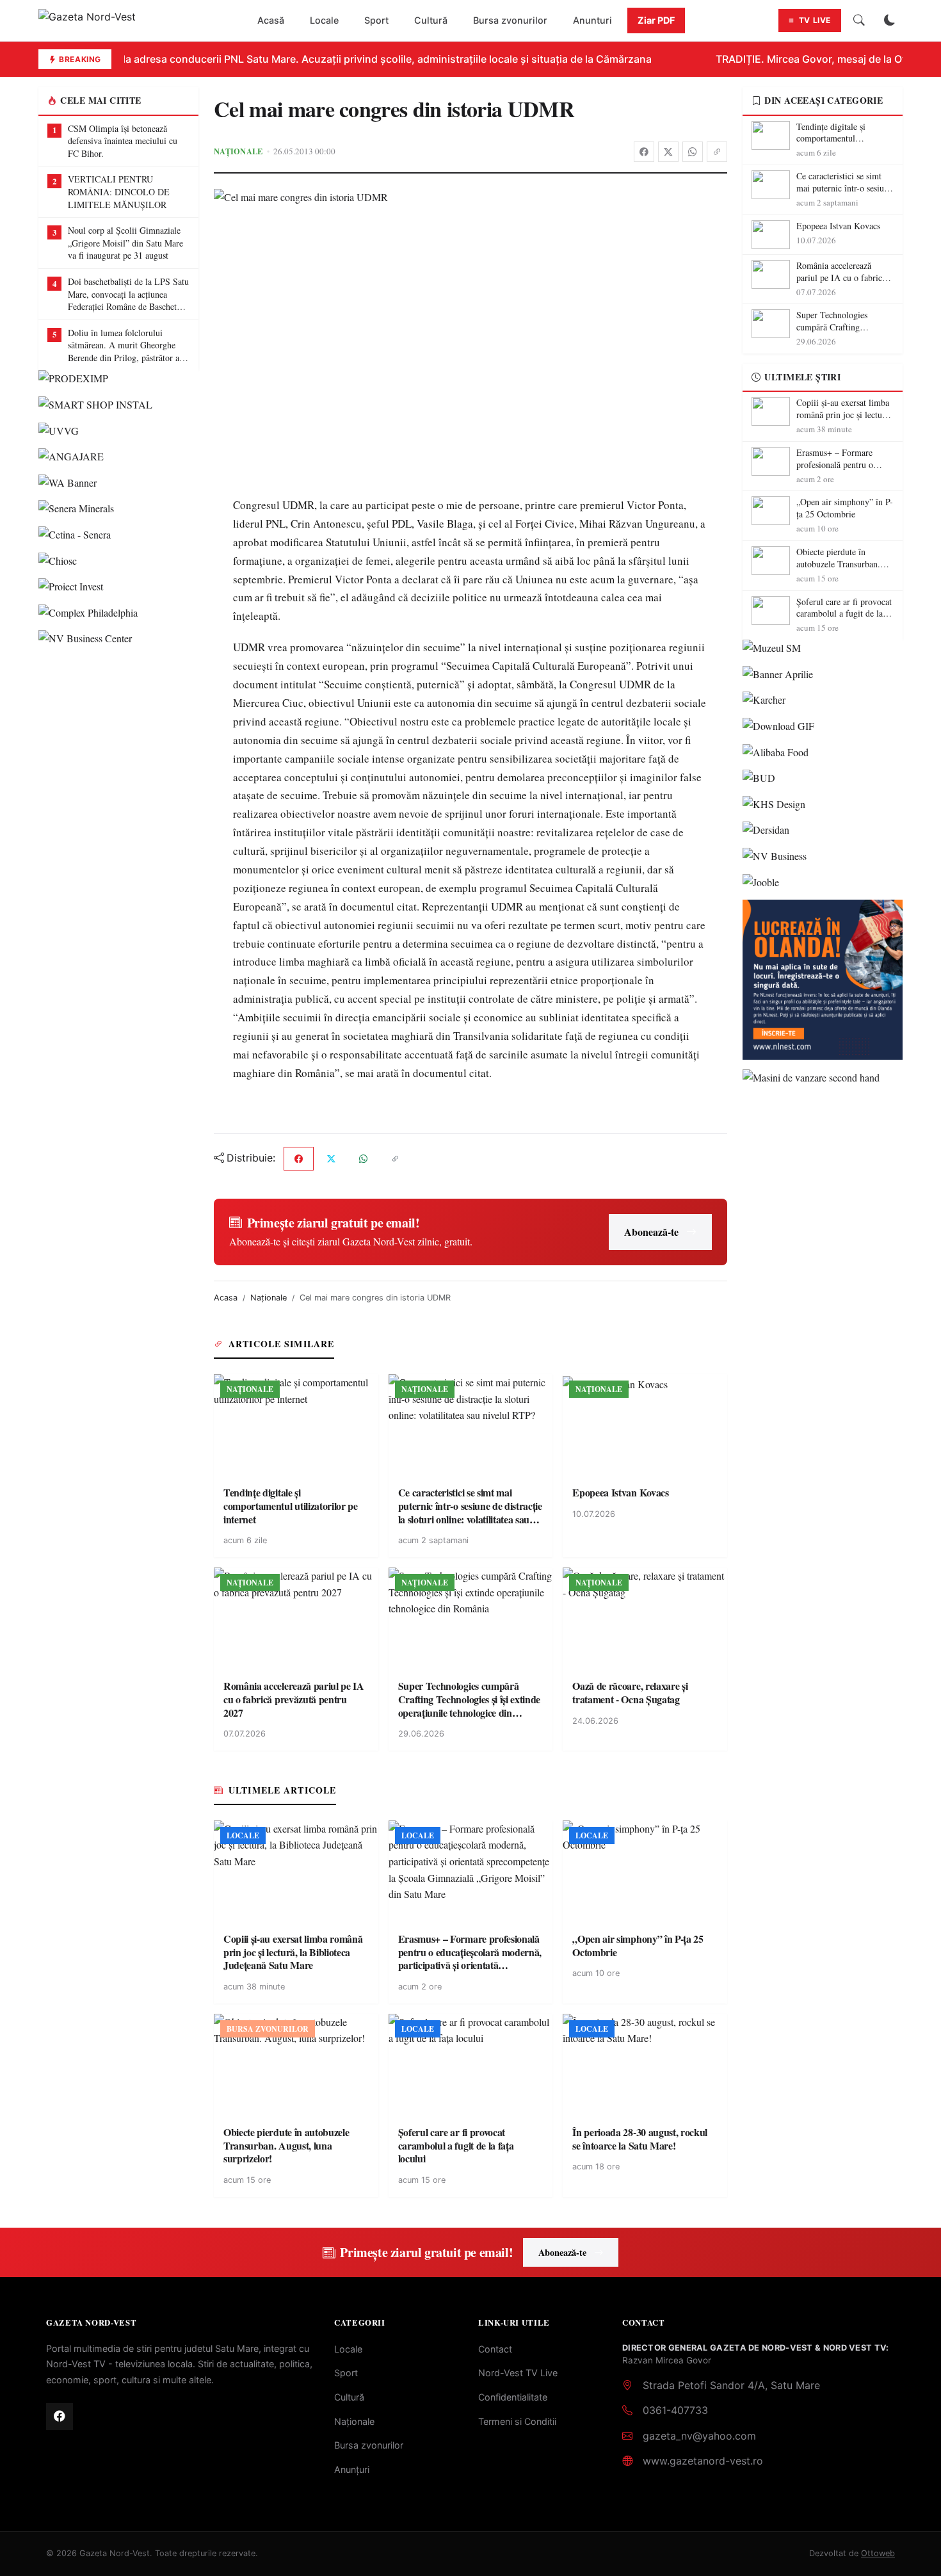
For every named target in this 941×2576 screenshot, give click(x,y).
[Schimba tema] (890, 20)
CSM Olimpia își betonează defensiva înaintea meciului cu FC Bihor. (123, 141)
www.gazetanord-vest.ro (703, 2461)
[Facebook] (644, 152)
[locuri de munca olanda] (823, 980)
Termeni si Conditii (517, 2421)
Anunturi (592, 20)
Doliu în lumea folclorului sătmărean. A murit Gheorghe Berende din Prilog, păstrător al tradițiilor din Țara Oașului (125, 345)
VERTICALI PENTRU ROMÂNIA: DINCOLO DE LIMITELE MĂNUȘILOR (119, 191)
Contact (495, 2349)
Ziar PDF (656, 20)
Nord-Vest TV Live (518, 2373)
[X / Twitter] (668, 152)
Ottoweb (878, 2553)
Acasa (226, 1298)
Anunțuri (352, 2469)
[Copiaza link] (717, 152)
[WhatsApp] (693, 152)
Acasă (271, 20)
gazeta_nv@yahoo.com (699, 2436)
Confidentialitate (513, 2397)
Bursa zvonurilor (510, 20)
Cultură (431, 20)
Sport (376, 20)
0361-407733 (675, 2410)
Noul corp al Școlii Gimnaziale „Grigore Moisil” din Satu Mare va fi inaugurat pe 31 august (125, 243)
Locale (324, 20)
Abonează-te (651, 1232)
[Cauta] (859, 20)
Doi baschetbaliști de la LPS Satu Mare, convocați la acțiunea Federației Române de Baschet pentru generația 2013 (128, 294)
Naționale (238, 151)
